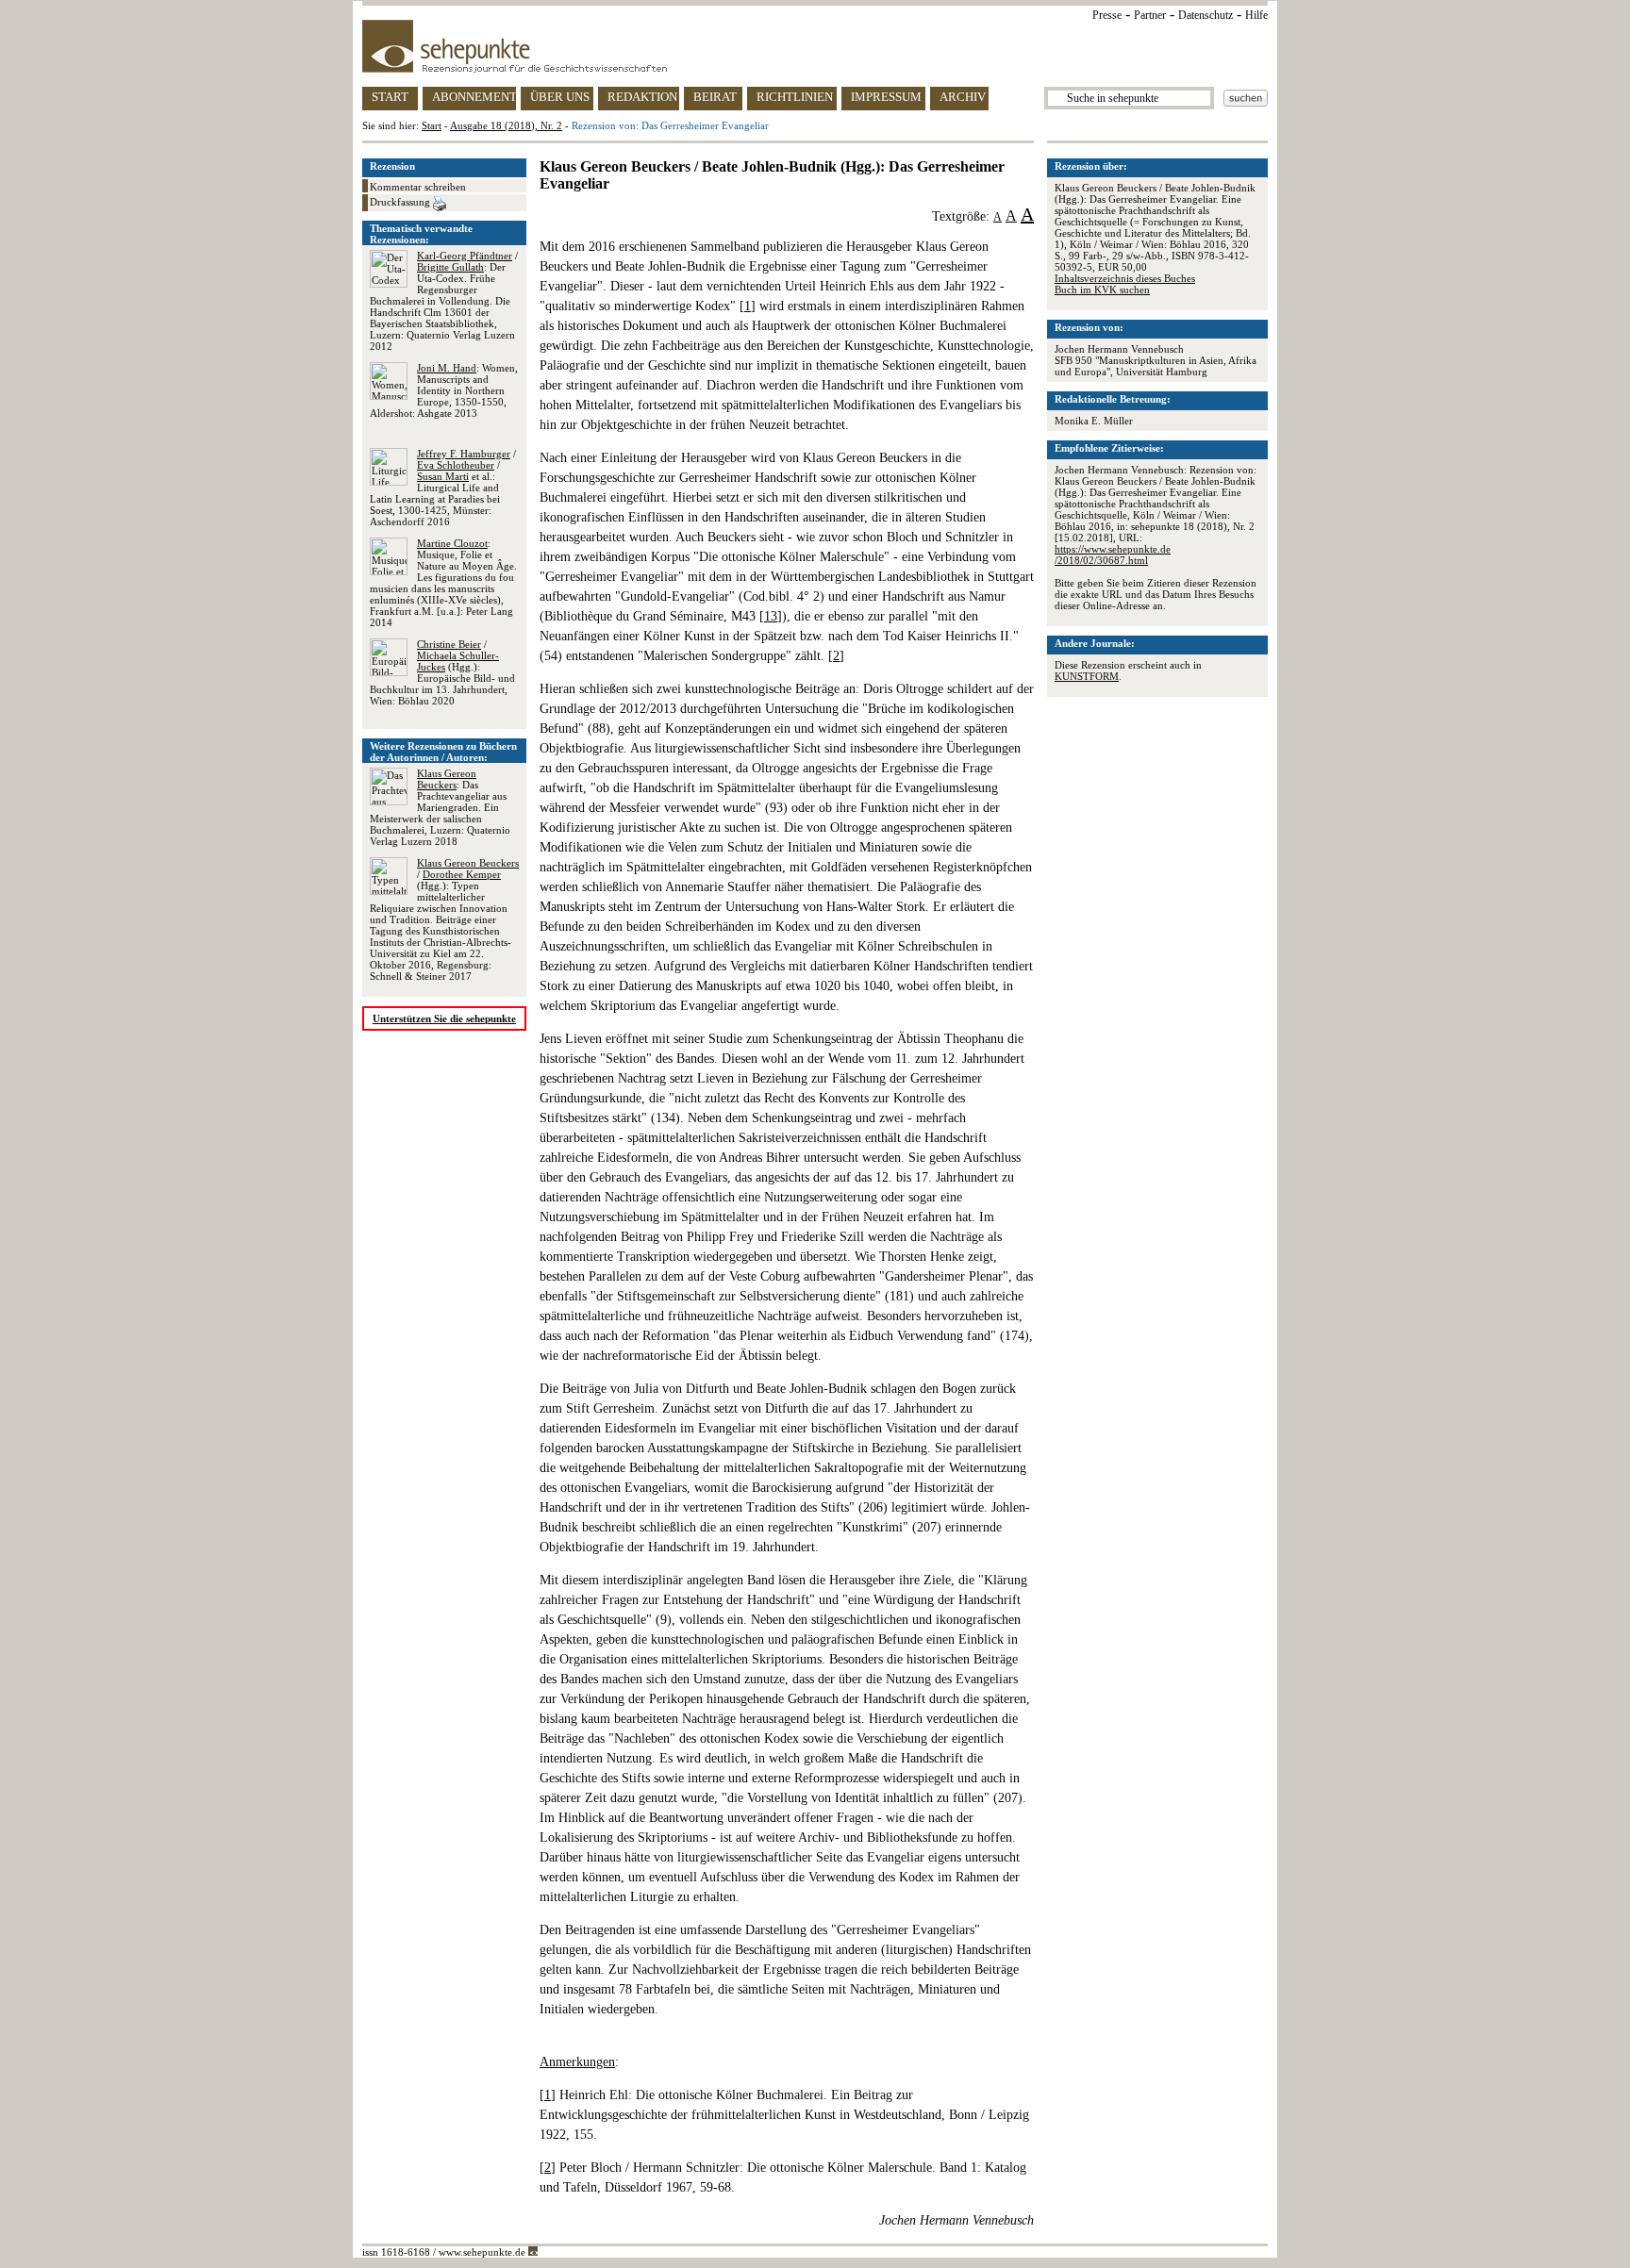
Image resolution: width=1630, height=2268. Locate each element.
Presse (1107, 15)
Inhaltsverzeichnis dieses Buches (1125, 278)
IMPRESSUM (886, 97)
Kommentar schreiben (418, 187)
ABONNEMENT (474, 97)
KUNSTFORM (1087, 676)
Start (432, 125)
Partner (1150, 15)
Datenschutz (1206, 15)
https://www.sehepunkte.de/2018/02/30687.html (1113, 555)
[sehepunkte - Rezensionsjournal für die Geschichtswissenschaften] (815, 46)
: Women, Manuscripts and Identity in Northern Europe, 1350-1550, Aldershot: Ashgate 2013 (444, 390)
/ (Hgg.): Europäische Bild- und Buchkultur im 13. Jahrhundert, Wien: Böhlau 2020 (442, 672)
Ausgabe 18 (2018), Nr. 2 (506, 125)
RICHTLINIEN (795, 97)
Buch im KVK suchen (1102, 290)
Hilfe (1256, 15)
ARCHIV (963, 97)
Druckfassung (401, 202)
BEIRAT (715, 97)
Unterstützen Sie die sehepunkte (444, 1018)
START (390, 97)
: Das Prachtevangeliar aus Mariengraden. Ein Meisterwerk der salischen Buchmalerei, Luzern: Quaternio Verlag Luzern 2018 (440, 807)
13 (771, 616)
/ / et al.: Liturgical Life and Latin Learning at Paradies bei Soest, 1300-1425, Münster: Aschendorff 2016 (443, 488)
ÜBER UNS (560, 97)
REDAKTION (642, 97)
